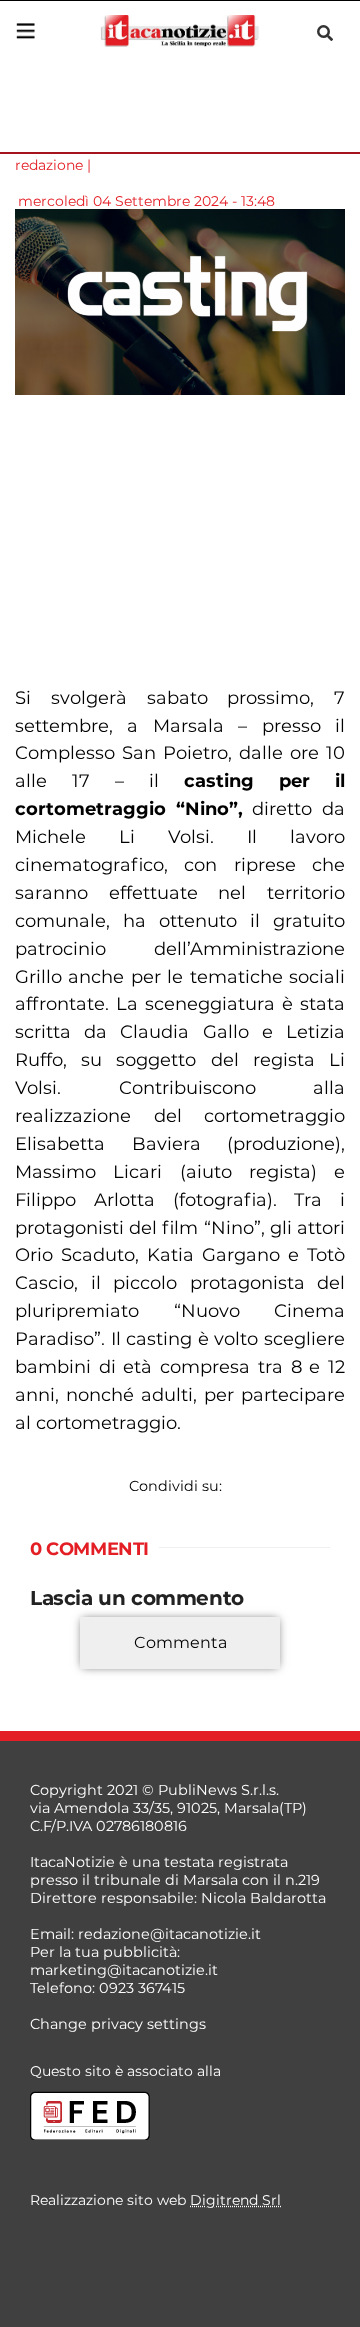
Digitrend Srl (235, 2200)
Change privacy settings (118, 2024)
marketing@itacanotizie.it (124, 1970)
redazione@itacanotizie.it (169, 1934)
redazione (49, 165)
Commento (72, 1672)
